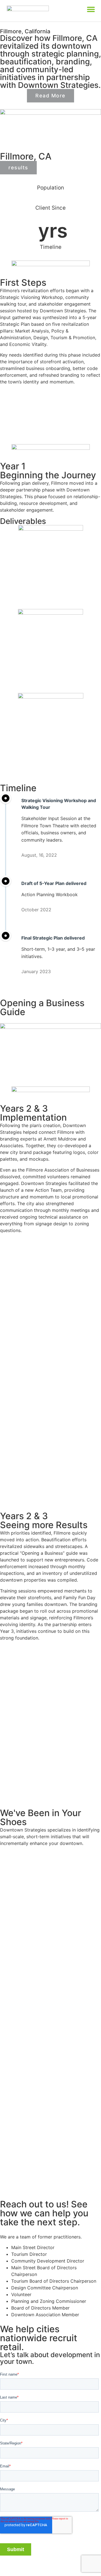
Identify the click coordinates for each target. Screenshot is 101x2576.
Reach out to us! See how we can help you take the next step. (44, 2213)
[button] (91, 9)
